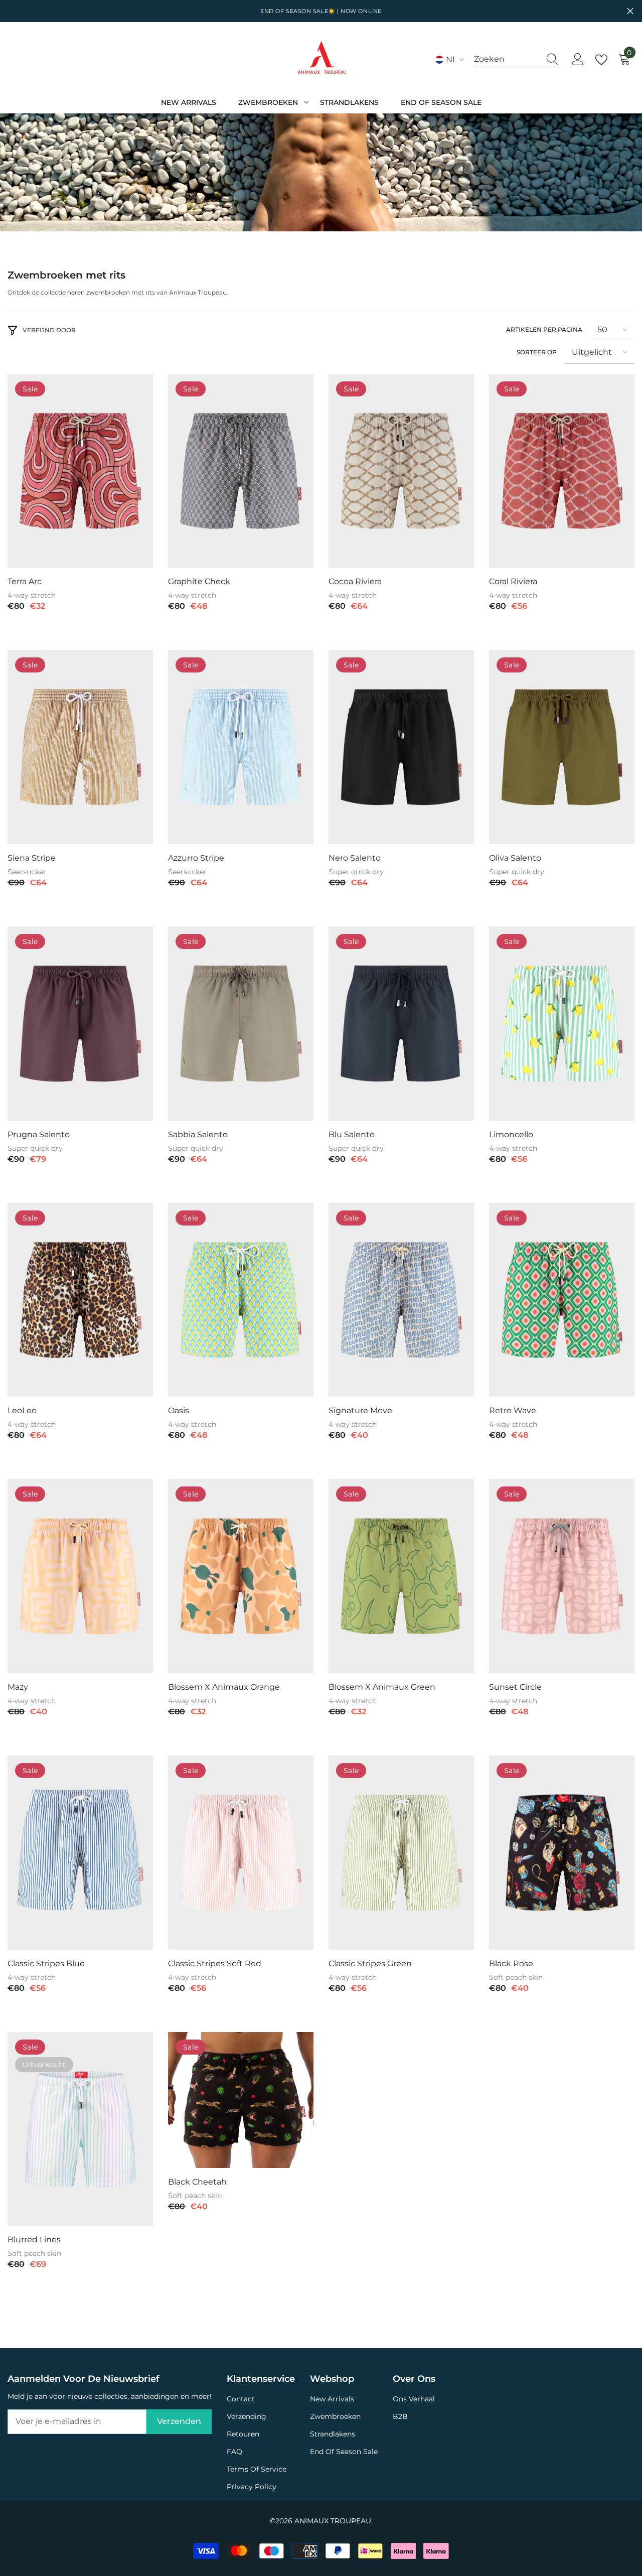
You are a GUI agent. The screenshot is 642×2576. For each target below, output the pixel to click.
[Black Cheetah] (241, 2100)
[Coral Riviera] (562, 471)
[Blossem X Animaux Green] (401, 1576)
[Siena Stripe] (80, 747)
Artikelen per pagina (544, 329)
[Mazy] (80, 1576)
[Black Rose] (562, 1853)
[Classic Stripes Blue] (80, 1853)
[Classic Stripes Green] (401, 1853)
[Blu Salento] (401, 1024)
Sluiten (630, 11)
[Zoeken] (517, 59)
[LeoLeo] (80, 1300)
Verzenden (179, 2421)
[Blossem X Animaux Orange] (241, 1576)
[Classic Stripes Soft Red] (241, 1853)
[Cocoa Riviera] (401, 471)
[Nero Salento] (401, 747)
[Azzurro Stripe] (241, 747)
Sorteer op (537, 352)
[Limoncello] (562, 1024)
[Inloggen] (578, 60)
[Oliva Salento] (562, 747)
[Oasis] (241, 1300)
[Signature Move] (401, 1300)
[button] (612, 330)
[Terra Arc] (80, 471)
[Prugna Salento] (80, 1024)
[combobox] (507, 59)
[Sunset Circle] (562, 1576)
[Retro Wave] (562, 1300)
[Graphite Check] (241, 471)
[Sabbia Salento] (241, 1024)
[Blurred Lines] (80, 2129)
